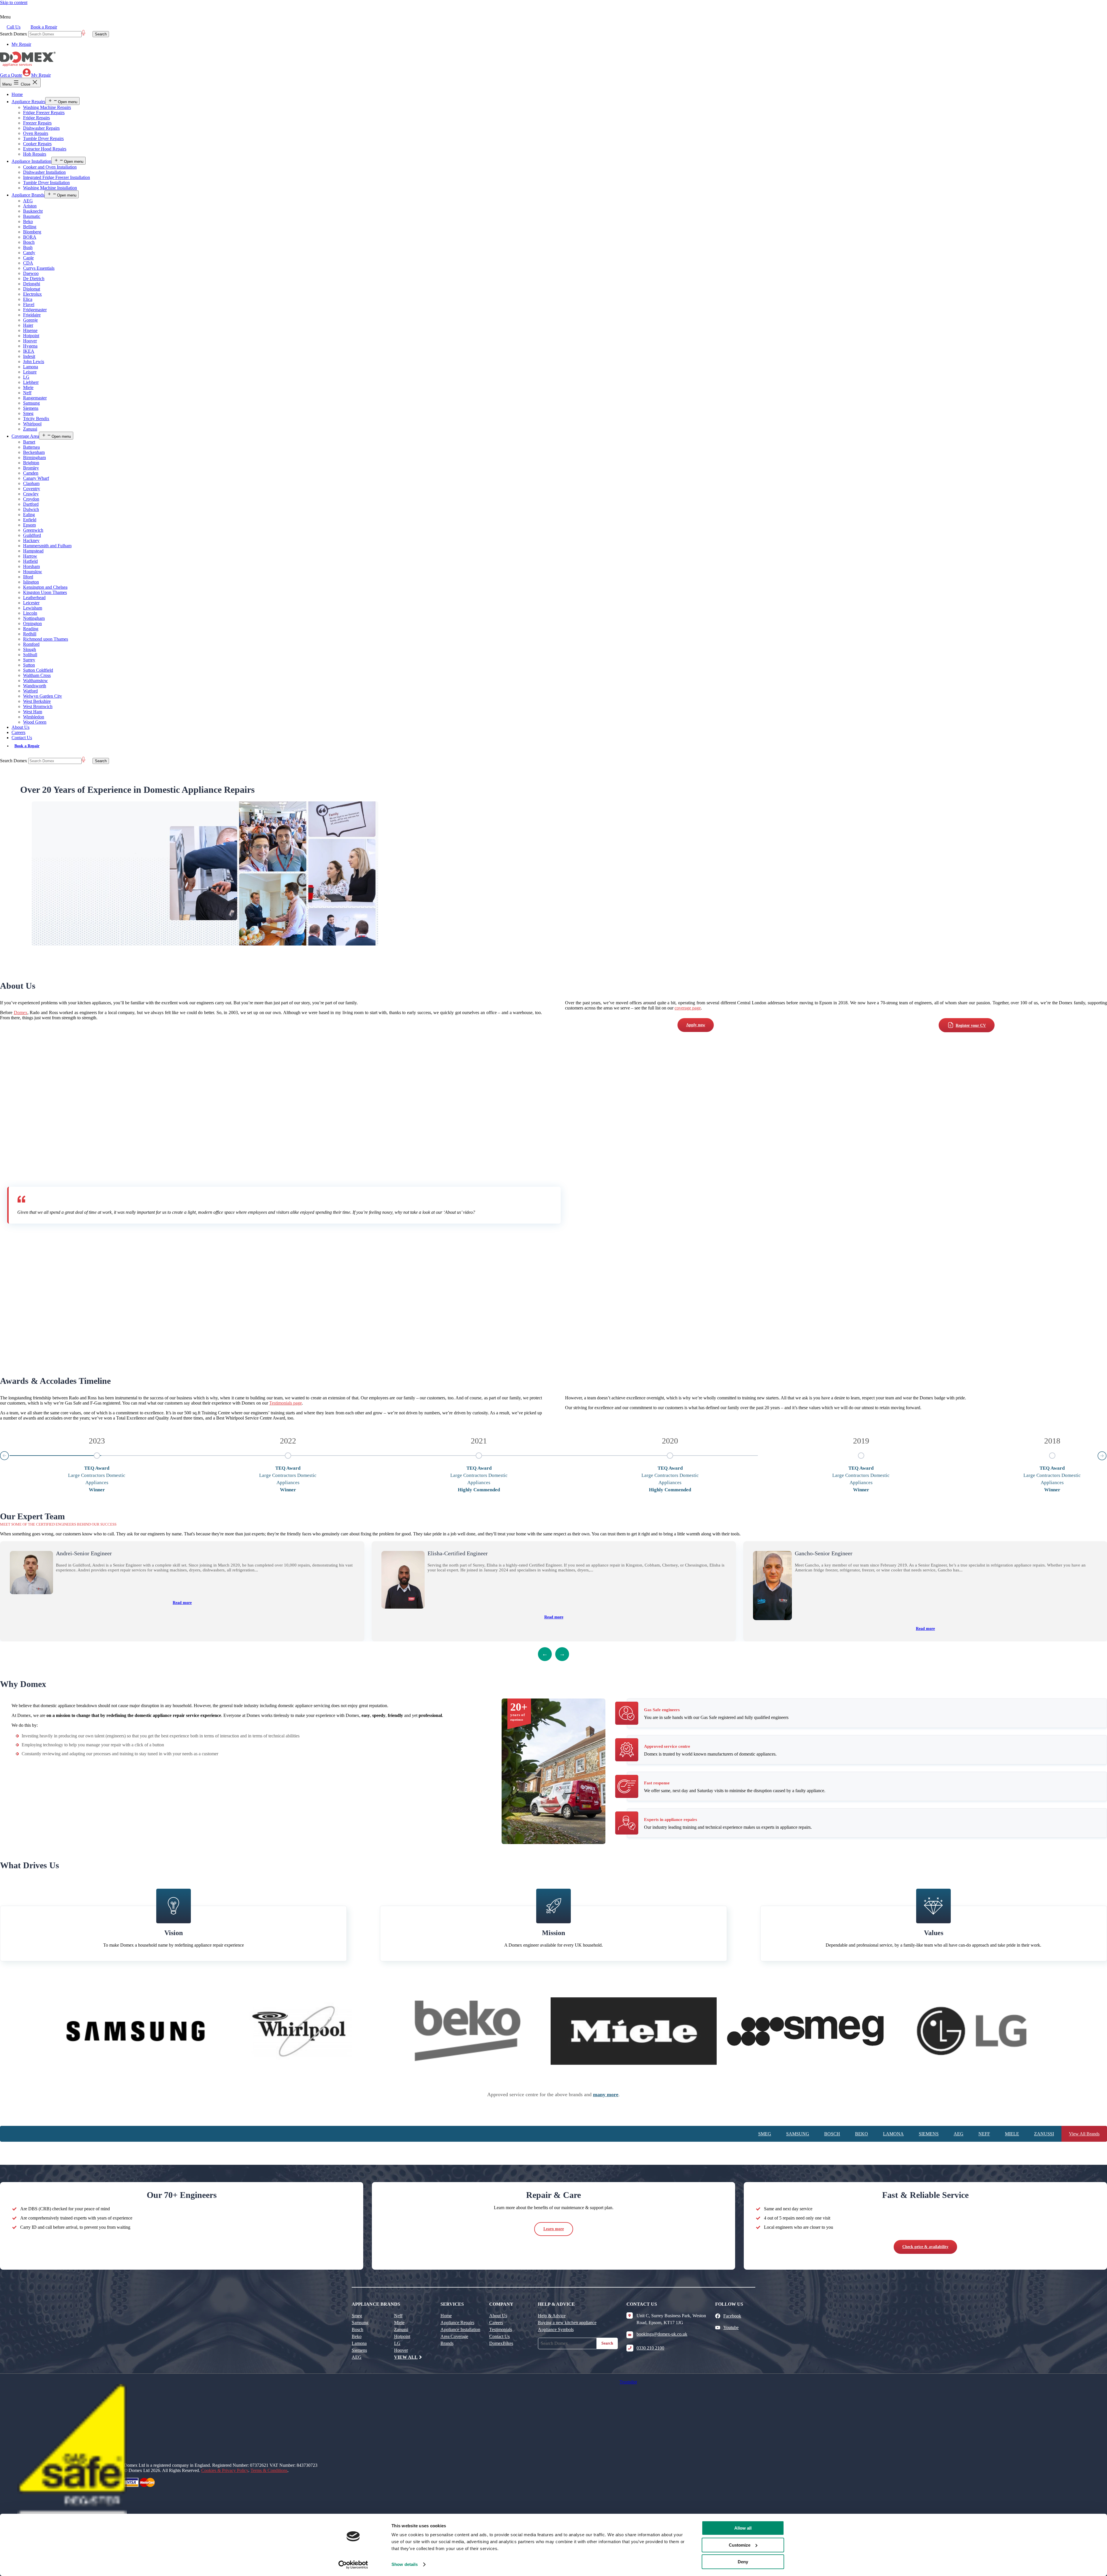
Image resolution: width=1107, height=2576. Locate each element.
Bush (28, 247)
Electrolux (32, 294)
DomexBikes (501, 2343)
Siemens (31, 408)
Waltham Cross (37, 675)
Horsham (31, 566)
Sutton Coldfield (38, 670)
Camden (31, 473)
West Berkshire (37, 701)
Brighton (31, 463)
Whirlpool (32, 424)
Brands (447, 2343)
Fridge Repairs (36, 118)
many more (606, 2094)
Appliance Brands (28, 195)
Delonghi (32, 284)
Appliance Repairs (28, 102)
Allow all (743, 2528)
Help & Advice (552, 2316)
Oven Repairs (36, 133)
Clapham (31, 483)
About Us (20, 727)
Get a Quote (11, 75)
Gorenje (30, 320)
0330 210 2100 (650, 2348)
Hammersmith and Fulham (47, 546)
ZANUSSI (1044, 2134)
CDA (28, 263)
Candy (29, 253)
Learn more (554, 2229)
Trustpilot (628, 2382)
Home (17, 94)
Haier (28, 325)
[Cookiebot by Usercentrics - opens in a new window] (353, 2565)
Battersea (31, 447)
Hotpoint (31, 336)
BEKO (862, 2134)
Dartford (31, 504)
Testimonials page (286, 1403)
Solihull (30, 655)
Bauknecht (33, 211)
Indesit (29, 356)
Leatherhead (34, 598)
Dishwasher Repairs (41, 128)
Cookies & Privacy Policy (225, 2470)
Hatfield (30, 561)
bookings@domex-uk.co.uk (662, 2334)
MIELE (1012, 2134)
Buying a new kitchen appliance (567, 2323)
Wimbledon (34, 717)
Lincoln (30, 613)
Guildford (32, 535)
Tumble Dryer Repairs (43, 138)
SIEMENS (929, 2134)
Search (607, 2343)
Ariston (30, 206)
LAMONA (893, 2134)
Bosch (29, 242)
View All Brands (1084, 2134)
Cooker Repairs (37, 144)
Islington (31, 582)
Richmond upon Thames (46, 639)
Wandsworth (35, 686)
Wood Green (35, 722)
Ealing (29, 515)
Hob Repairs (35, 154)
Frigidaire (32, 315)
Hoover (30, 341)
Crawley (31, 494)
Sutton (29, 665)
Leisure (30, 372)
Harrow (30, 556)
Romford (31, 644)
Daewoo (31, 273)
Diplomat (32, 289)
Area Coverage (454, 2336)
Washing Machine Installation (50, 188)
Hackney (31, 540)
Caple (28, 258)
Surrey (29, 660)
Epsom (29, 525)
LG (26, 377)
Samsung (31, 403)
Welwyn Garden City (43, 696)
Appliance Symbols (556, 2329)
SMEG (765, 2134)
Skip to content (14, 2)
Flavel (29, 304)
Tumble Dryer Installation (46, 183)
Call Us (14, 27)
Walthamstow (35, 681)
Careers (18, 732)
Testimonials (501, 2329)
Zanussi (30, 429)
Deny (743, 2562)
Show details (405, 2564)
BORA (30, 237)
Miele (28, 387)
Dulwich (31, 509)
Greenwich (33, 530)
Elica (28, 299)
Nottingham (34, 618)
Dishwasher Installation (44, 172)
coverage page (688, 1008)
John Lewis (34, 362)
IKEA (29, 351)
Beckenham (34, 452)
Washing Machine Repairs (47, 107)
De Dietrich (34, 279)
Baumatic (32, 216)
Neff (27, 393)
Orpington (32, 623)
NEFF (984, 2134)
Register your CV (971, 1025)
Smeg (28, 413)
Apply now (696, 1025)
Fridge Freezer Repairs (44, 113)
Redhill (30, 634)
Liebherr (31, 382)
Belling (30, 227)
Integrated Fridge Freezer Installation (57, 177)
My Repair (21, 44)
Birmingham (34, 457)
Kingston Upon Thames (45, 592)
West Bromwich (38, 706)
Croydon (31, 499)
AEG (28, 201)
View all (406, 2357)
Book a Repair (44, 27)
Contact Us (22, 738)
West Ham (33, 712)
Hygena (30, 346)
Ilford (28, 577)
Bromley (31, 468)
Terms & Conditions (269, 2470)
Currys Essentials (39, 268)
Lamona (31, 367)
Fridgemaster (35, 310)
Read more (182, 1603)
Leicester (31, 603)
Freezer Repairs (37, 123)
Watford (30, 691)
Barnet (29, 442)
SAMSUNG (798, 2134)
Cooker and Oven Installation (50, 167)
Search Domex (14, 34)
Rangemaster (35, 398)
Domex (21, 1013)
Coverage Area (25, 436)
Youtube (731, 2327)
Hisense (30, 330)
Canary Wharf (36, 478)
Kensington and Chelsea (45, 587)
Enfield (30, 520)
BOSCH (832, 2134)
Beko (28, 221)
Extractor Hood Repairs (45, 149)
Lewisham (33, 608)
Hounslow (33, 572)
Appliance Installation (31, 161)
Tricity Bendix (36, 419)
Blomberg (32, 232)
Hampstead (33, 551)
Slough (30, 649)
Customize (740, 2545)
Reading (31, 629)
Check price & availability (925, 2247)
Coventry (32, 489)
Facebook (732, 2316)
